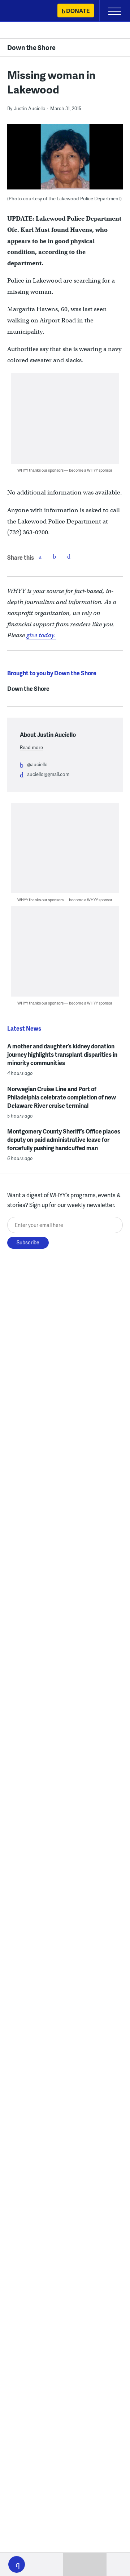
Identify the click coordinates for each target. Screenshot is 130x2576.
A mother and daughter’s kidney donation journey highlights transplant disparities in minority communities (62, 1054)
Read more (31, 747)
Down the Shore (31, 47)
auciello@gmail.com (48, 774)
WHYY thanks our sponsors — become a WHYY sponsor (65, 470)
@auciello (37, 764)
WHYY (27, 11)
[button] (17, 2564)
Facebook (40, 556)
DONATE (78, 11)
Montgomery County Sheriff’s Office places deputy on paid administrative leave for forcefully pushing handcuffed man (64, 1139)
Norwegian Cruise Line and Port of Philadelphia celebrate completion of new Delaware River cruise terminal (62, 1097)
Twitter (55, 556)
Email (69, 556)
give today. (41, 635)
